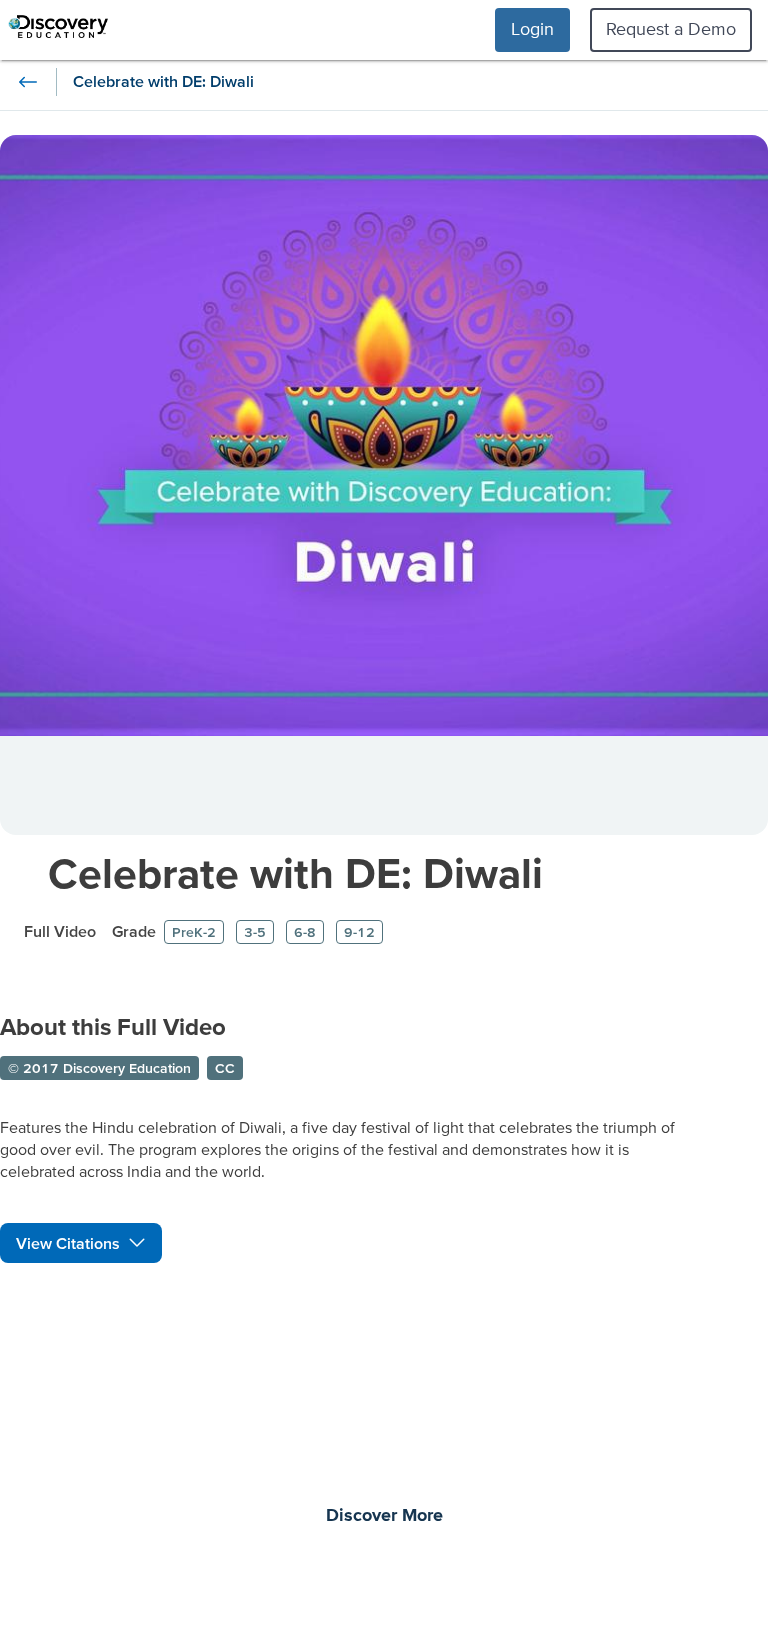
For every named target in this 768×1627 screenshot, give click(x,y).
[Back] (28, 82)
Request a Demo (671, 28)
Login (532, 28)
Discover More (384, 1516)
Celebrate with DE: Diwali (295, 872)
